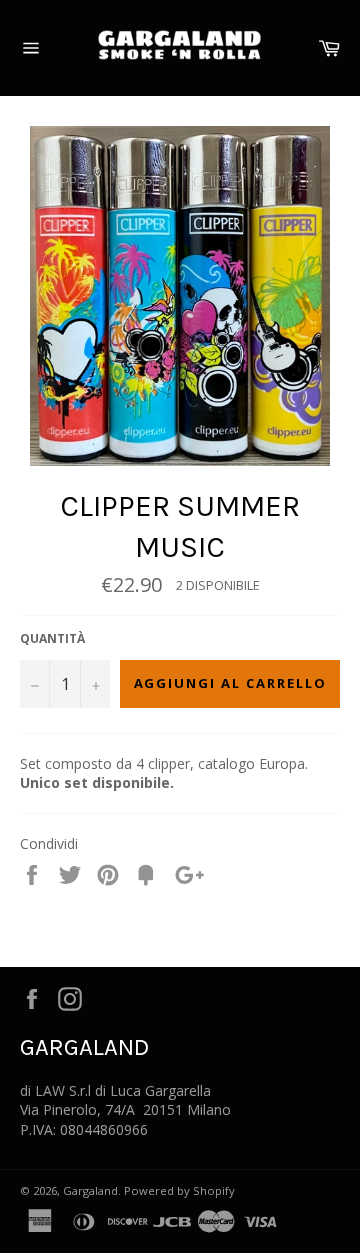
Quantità (52, 639)
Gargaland (90, 1190)
